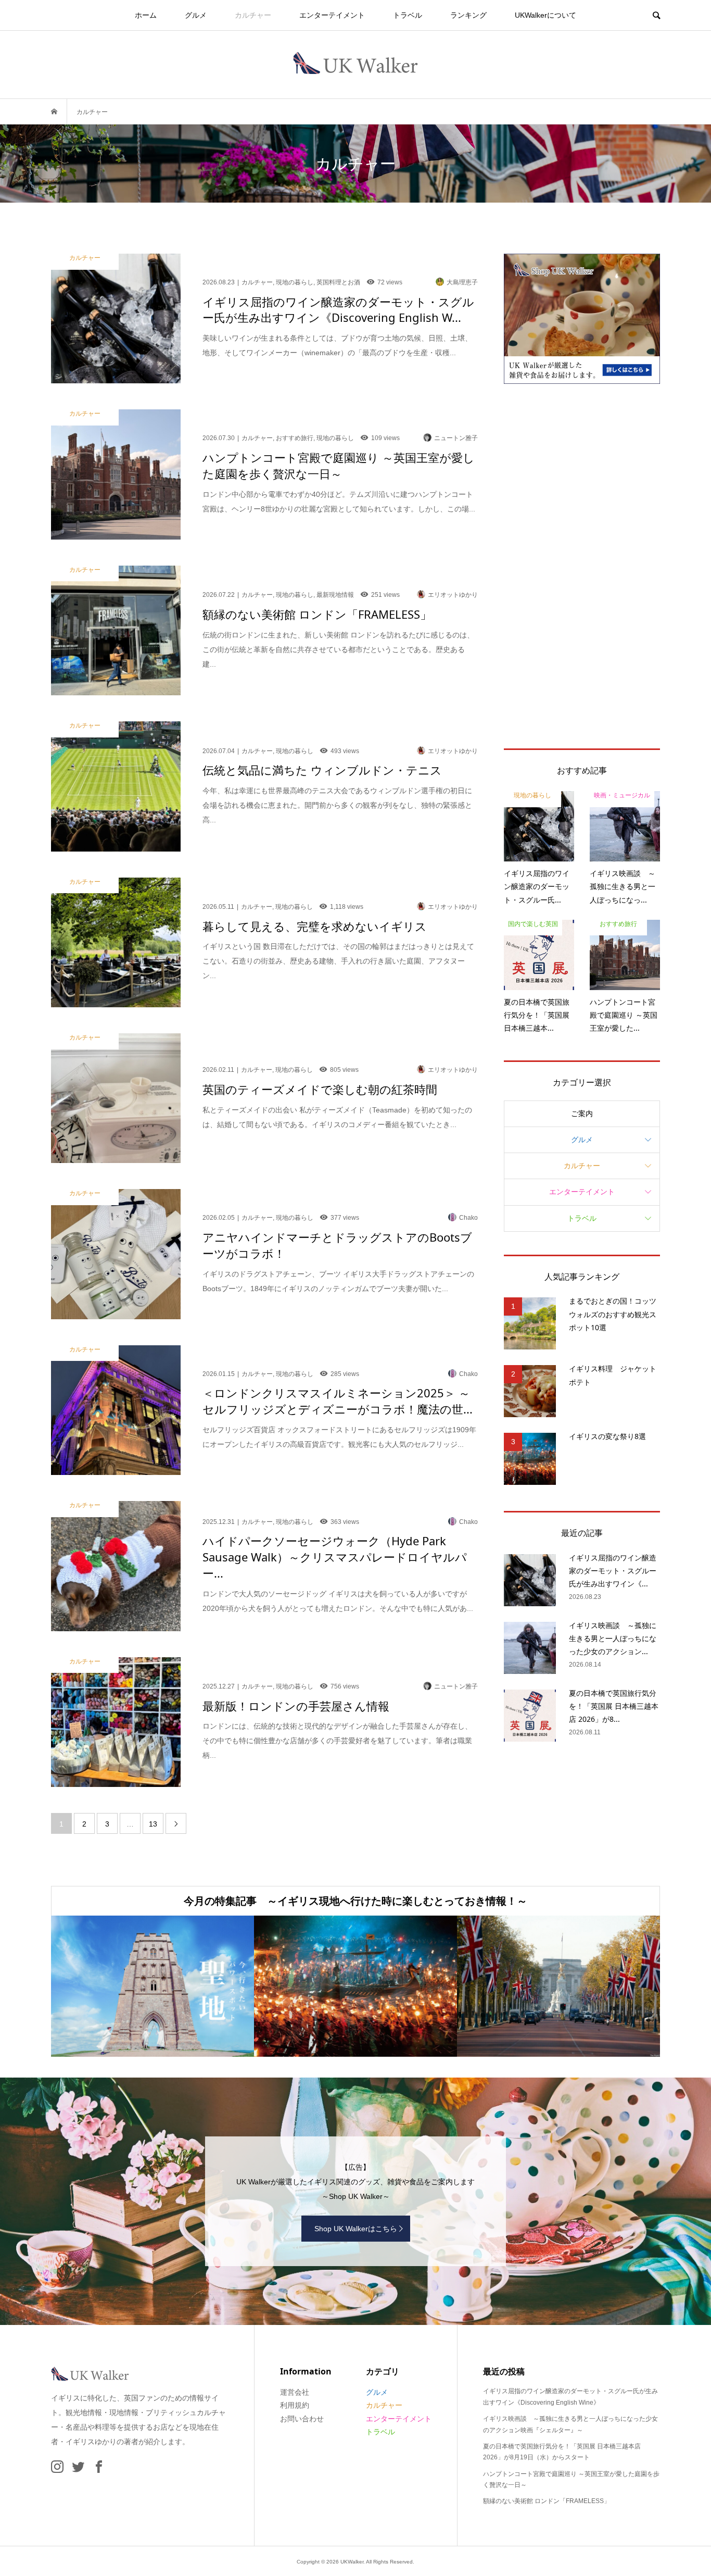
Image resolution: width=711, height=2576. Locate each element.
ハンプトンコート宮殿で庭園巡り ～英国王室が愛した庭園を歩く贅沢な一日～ (571, 2480)
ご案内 (582, 1114)
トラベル (408, 15)
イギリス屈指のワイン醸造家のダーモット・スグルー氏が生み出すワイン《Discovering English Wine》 (570, 2397)
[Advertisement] (582, 566)
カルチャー (253, 15)
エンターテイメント (332, 15)
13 (153, 1824)
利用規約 (295, 2405)
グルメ (196, 15)
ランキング (468, 15)
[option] (153, 1986)
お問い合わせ (302, 2419)
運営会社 (295, 2392)
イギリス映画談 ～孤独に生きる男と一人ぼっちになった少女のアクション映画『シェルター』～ (570, 2424)
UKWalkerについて (545, 15)
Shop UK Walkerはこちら (356, 2229)
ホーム (146, 15)
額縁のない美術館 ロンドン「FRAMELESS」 (547, 2501)
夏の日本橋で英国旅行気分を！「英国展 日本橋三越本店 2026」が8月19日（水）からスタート (562, 2452)
